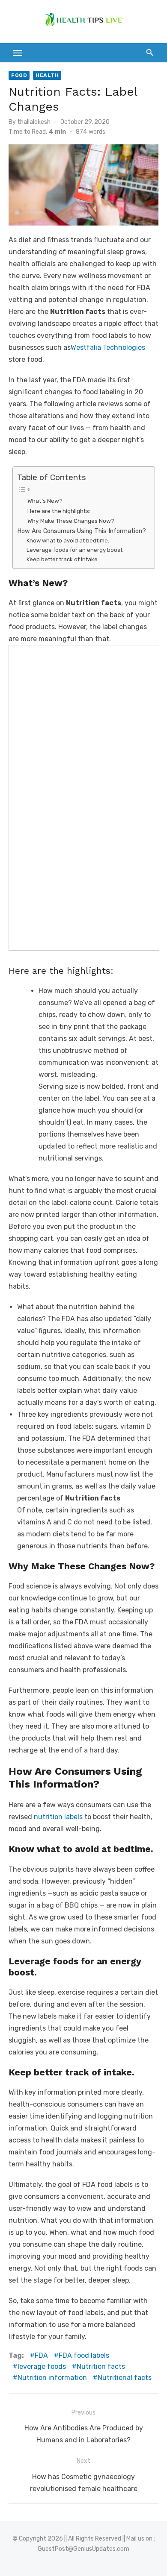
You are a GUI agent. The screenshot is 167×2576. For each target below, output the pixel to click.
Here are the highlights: (59, 511)
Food (19, 75)
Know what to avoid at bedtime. (68, 541)
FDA (41, 2355)
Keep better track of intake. (63, 559)
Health (47, 75)
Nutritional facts (125, 2378)
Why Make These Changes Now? (71, 521)
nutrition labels (58, 1817)
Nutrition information (52, 2378)
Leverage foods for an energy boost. (75, 550)
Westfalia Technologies (108, 347)
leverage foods (42, 2366)
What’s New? (45, 501)
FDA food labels (84, 2355)
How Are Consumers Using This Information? (82, 531)
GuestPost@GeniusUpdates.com (83, 2549)
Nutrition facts (101, 2366)
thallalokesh (34, 122)
